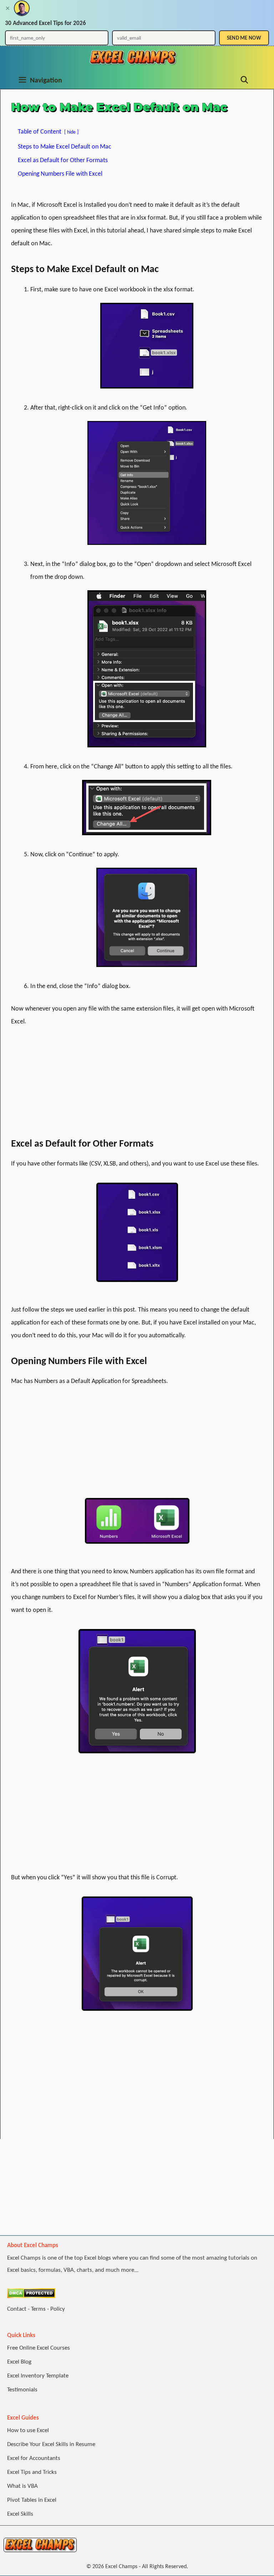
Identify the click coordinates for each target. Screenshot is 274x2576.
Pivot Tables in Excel (32, 2500)
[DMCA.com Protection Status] (31, 2296)
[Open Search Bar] (244, 80)
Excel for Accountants (34, 2458)
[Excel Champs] (133, 57)
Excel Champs (121, 2566)
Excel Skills (20, 2514)
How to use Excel (28, 2430)
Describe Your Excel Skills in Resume (51, 2444)
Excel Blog (19, 2362)
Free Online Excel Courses (39, 2348)
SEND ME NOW (244, 38)
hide (71, 132)
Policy (58, 2309)
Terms (38, 2309)
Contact (17, 2309)
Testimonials (22, 2389)
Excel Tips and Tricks (32, 2472)
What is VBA (22, 2486)
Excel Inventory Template (38, 2375)
